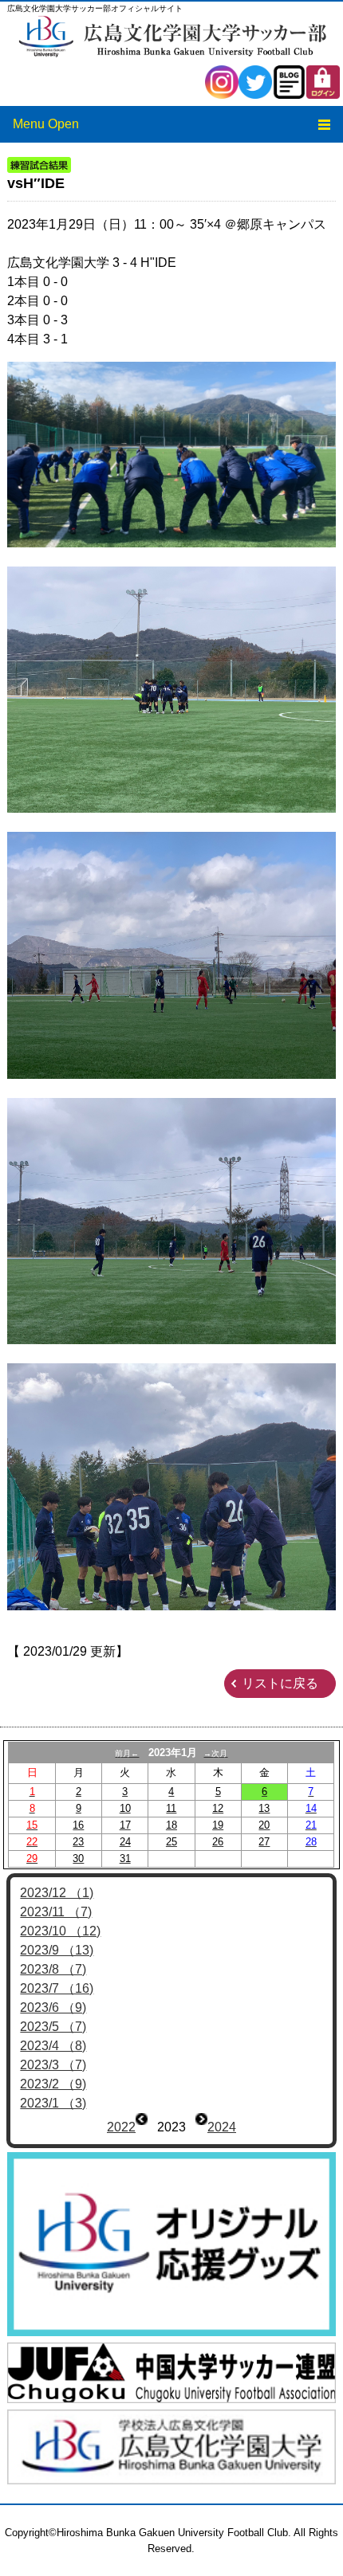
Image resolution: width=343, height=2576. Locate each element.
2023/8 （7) (53, 1969)
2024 (222, 2127)
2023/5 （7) (53, 2027)
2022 (121, 2127)
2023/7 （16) (57, 1988)
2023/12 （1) (57, 1893)
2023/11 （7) (56, 1912)
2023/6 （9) (53, 2007)
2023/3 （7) (53, 2065)
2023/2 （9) (53, 2084)
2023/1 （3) (53, 2103)
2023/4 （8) (53, 2046)
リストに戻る (280, 1683)
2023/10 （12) (60, 1931)
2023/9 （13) (57, 1950)
